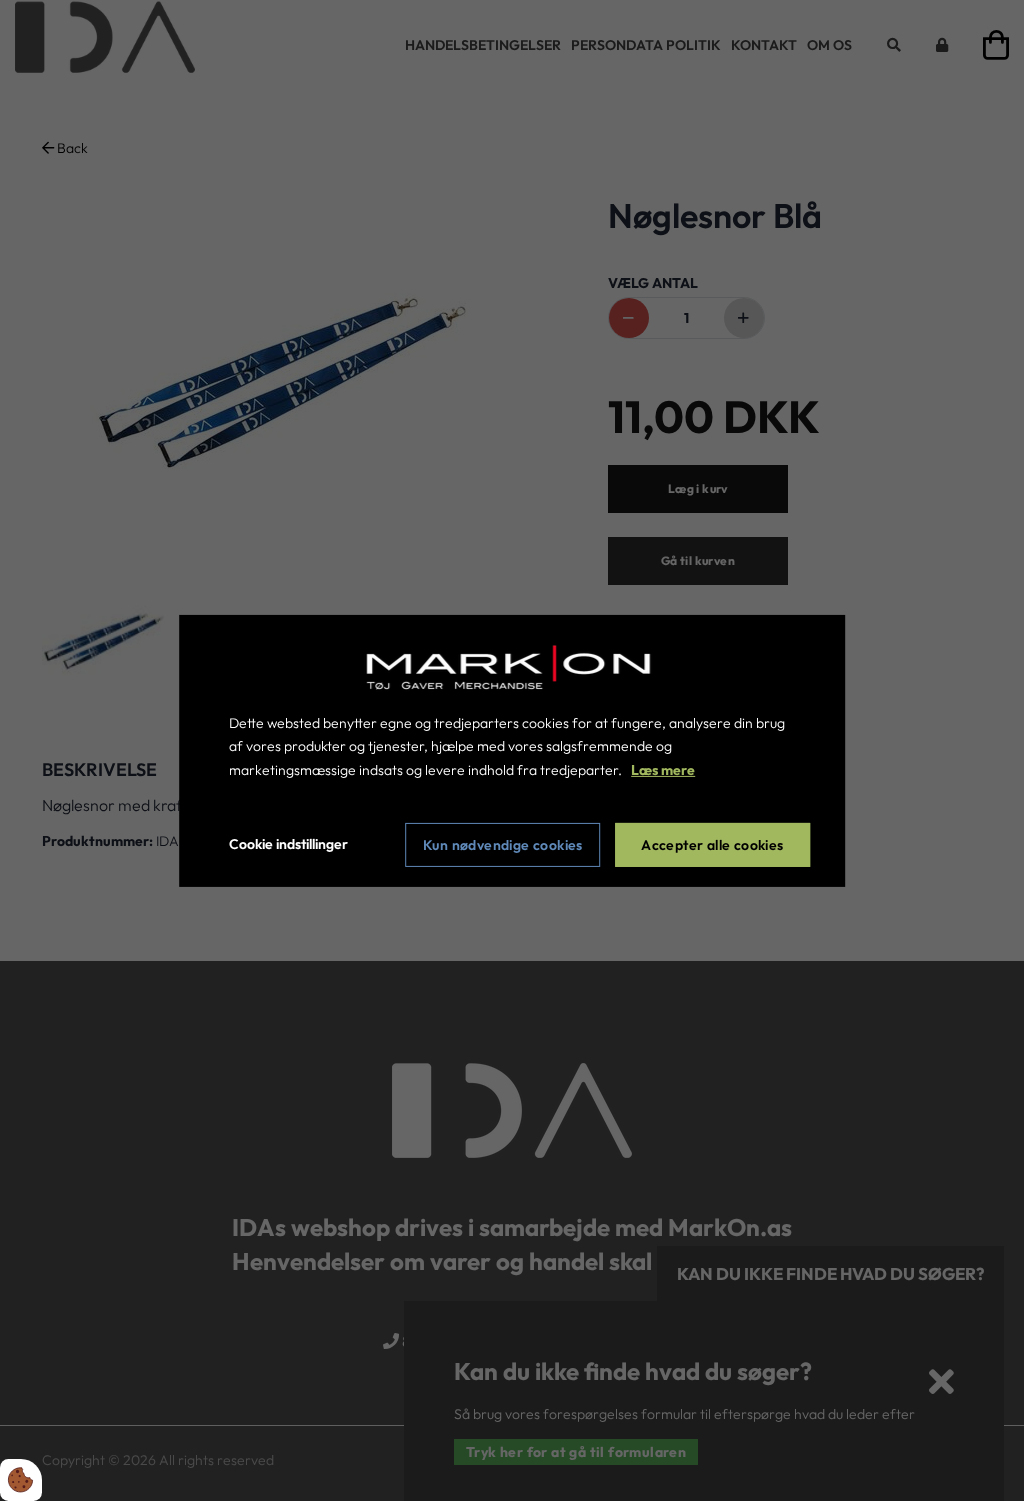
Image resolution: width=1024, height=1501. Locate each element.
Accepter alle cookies (712, 845)
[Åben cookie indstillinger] (21, 1480)
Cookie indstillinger (288, 844)
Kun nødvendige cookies (503, 845)
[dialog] (512, 750)
